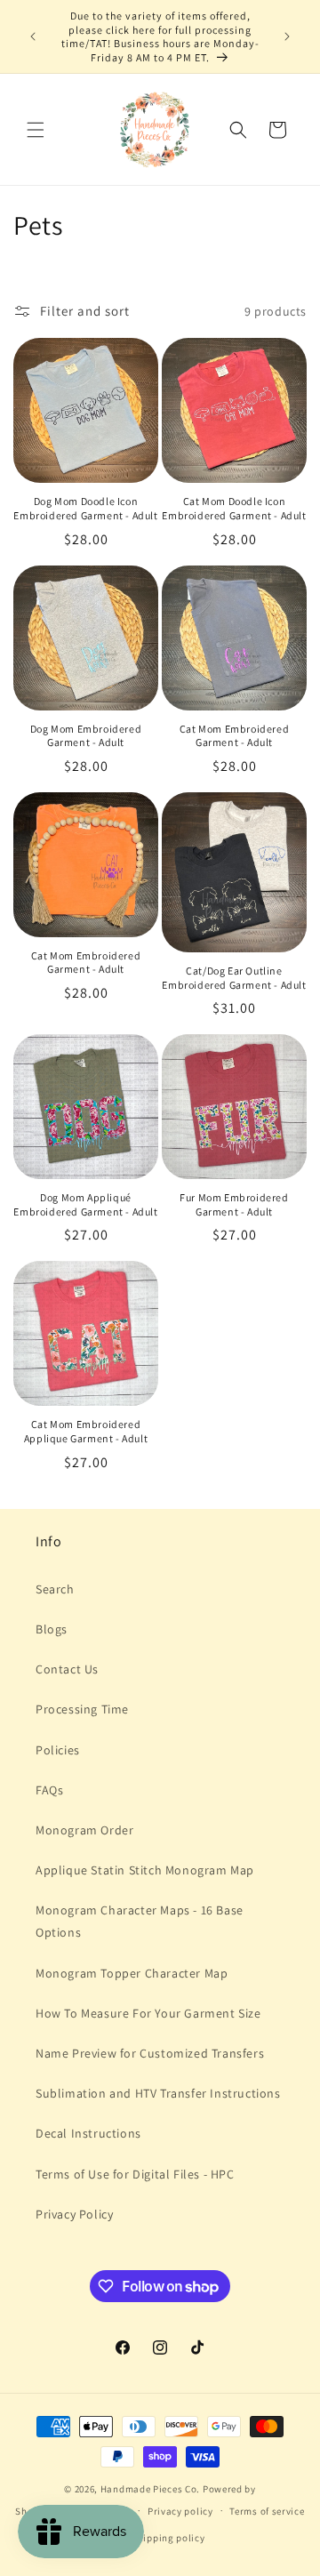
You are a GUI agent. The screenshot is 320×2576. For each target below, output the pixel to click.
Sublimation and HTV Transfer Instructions (158, 2093)
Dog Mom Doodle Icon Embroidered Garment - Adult (85, 508)
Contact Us (67, 1669)
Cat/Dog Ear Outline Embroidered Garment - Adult (234, 978)
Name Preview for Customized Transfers (150, 2053)
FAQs (49, 1790)
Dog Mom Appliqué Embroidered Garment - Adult (85, 1204)
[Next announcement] (287, 36)
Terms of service (267, 2511)
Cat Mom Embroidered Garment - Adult (234, 736)
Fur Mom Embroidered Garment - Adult (234, 1204)
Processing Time (82, 1709)
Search (55, 1589)
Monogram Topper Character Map (132, 1973)
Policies (58, 1750)
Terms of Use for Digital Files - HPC (135, 2174)
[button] (36, 130)
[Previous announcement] (33, 36)
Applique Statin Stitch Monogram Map (145, 1870)
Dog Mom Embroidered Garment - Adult (86, 736)
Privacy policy (180, 2511)
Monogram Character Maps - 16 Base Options (140, 1921)
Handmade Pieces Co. (150, 2489)
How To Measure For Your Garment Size (148, 2013)
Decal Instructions (88, 2133)
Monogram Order (84, 1830)
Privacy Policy (74, 2214)
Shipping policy (168, 2538)
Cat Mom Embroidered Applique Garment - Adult (86, 1431)
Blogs (52, 1629)
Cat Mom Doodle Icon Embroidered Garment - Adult (234, 508)
